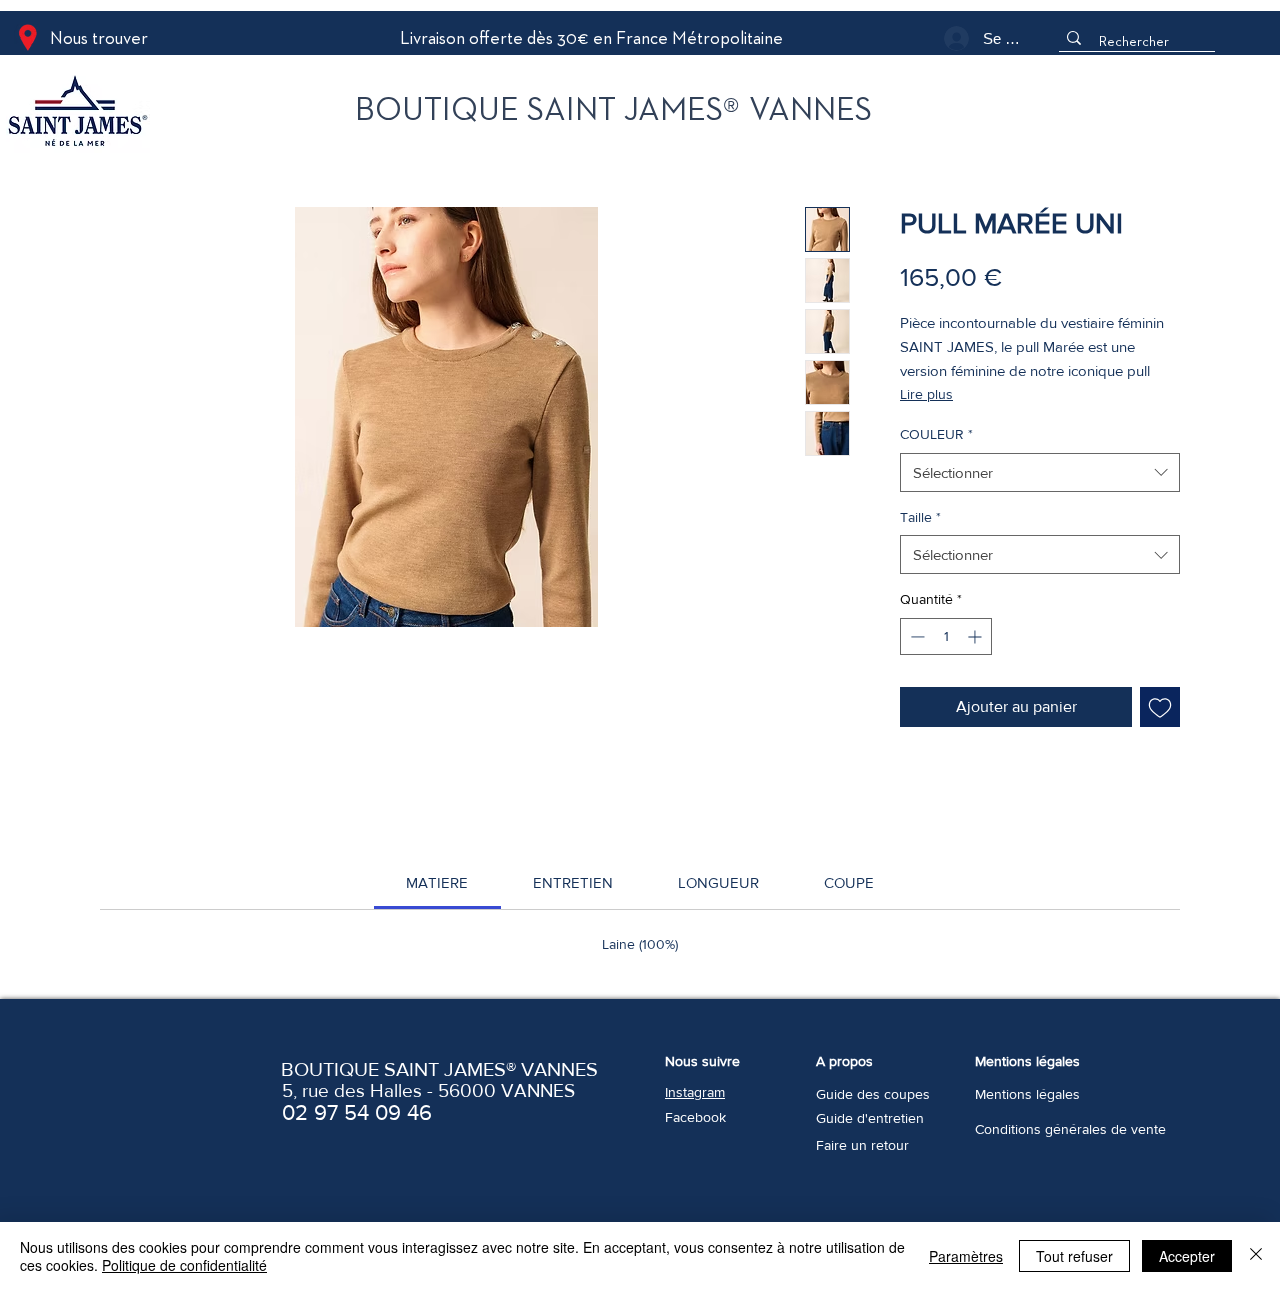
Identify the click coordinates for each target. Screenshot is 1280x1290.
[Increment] (976, 636)
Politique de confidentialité (184, 1265)
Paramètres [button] (966, 1256)
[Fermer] (1256, 1256)
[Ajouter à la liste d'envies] (1160, 707)
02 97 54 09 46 (357, 1112)
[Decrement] (915, 636)
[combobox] (1040, 472)
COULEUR (936, 434)
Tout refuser (1074, 1256)
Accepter (1187, 1256)
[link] (437, 882)
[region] (163, 114)
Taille (920, 517)
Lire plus (926, 394)
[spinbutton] (946, 636)
